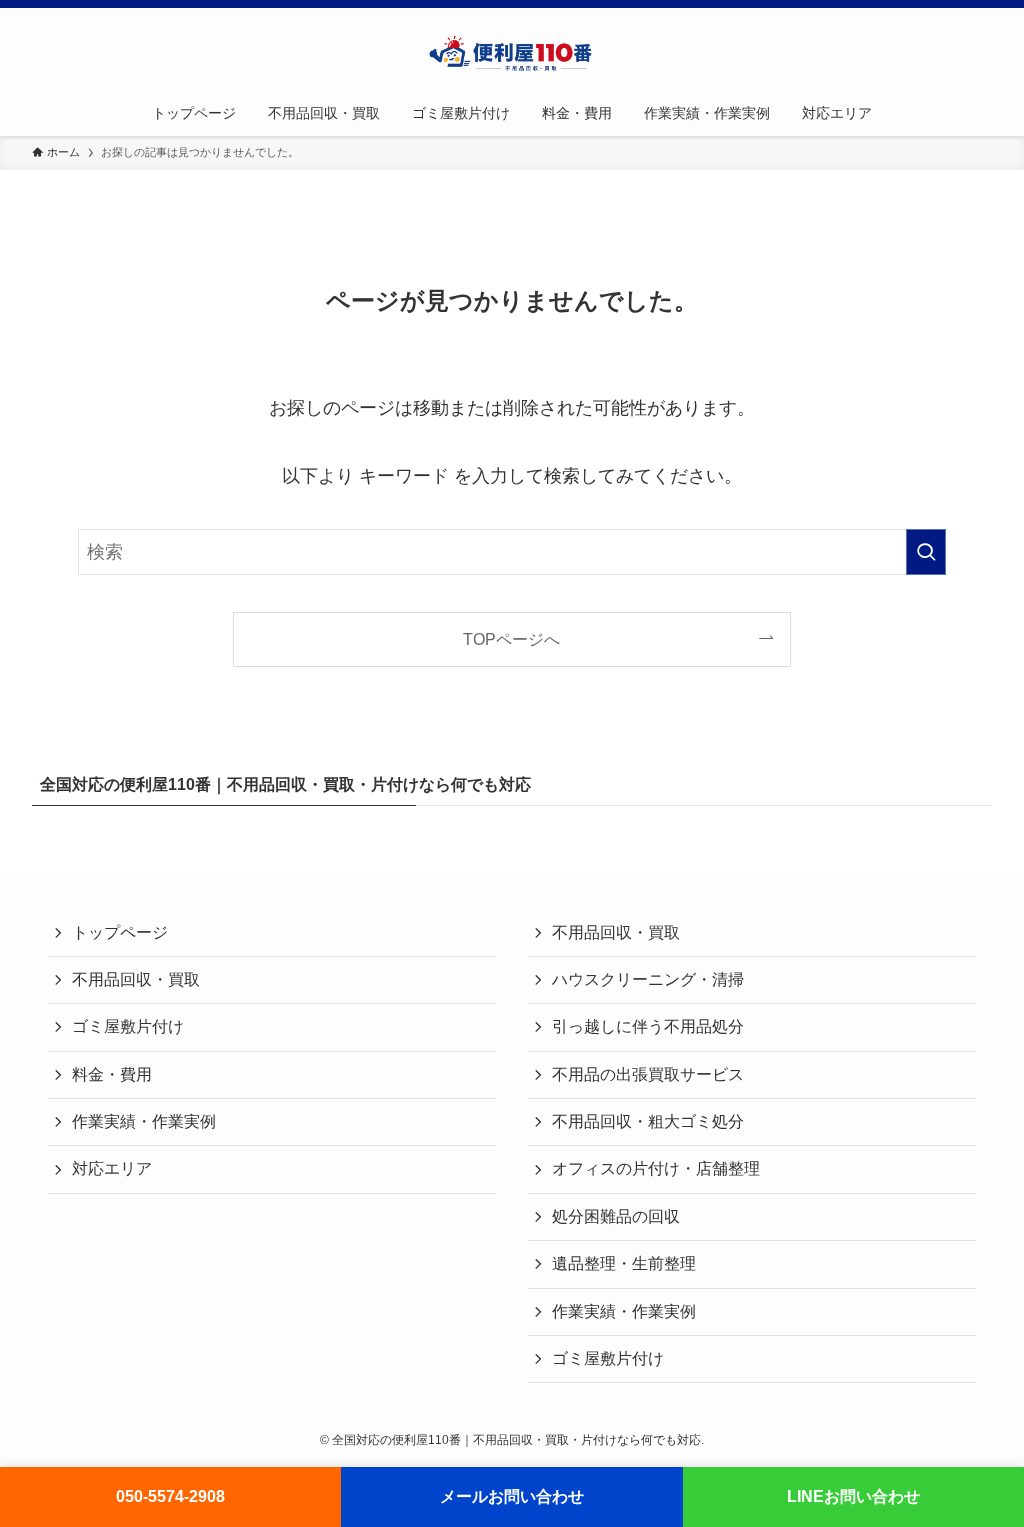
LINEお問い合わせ (853, 1496)
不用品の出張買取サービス (648, 1074)
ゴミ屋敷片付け (128, 1026)
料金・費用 (112, 1074)
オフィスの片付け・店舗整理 (656, 1168)
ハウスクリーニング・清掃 (648, 979)
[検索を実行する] (926, 552)
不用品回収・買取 (136, 979)
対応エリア (112, 1168)
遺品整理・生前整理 (624, 1263)
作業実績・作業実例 (144, 1121)
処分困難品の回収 (616, 1216)
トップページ (120, 932)
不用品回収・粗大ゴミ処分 (648, 1121)
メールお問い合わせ (512, 1496)
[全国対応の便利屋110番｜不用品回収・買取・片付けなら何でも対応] (512, 53)
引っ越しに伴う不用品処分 (648, 1026)
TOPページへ (511, 639)
